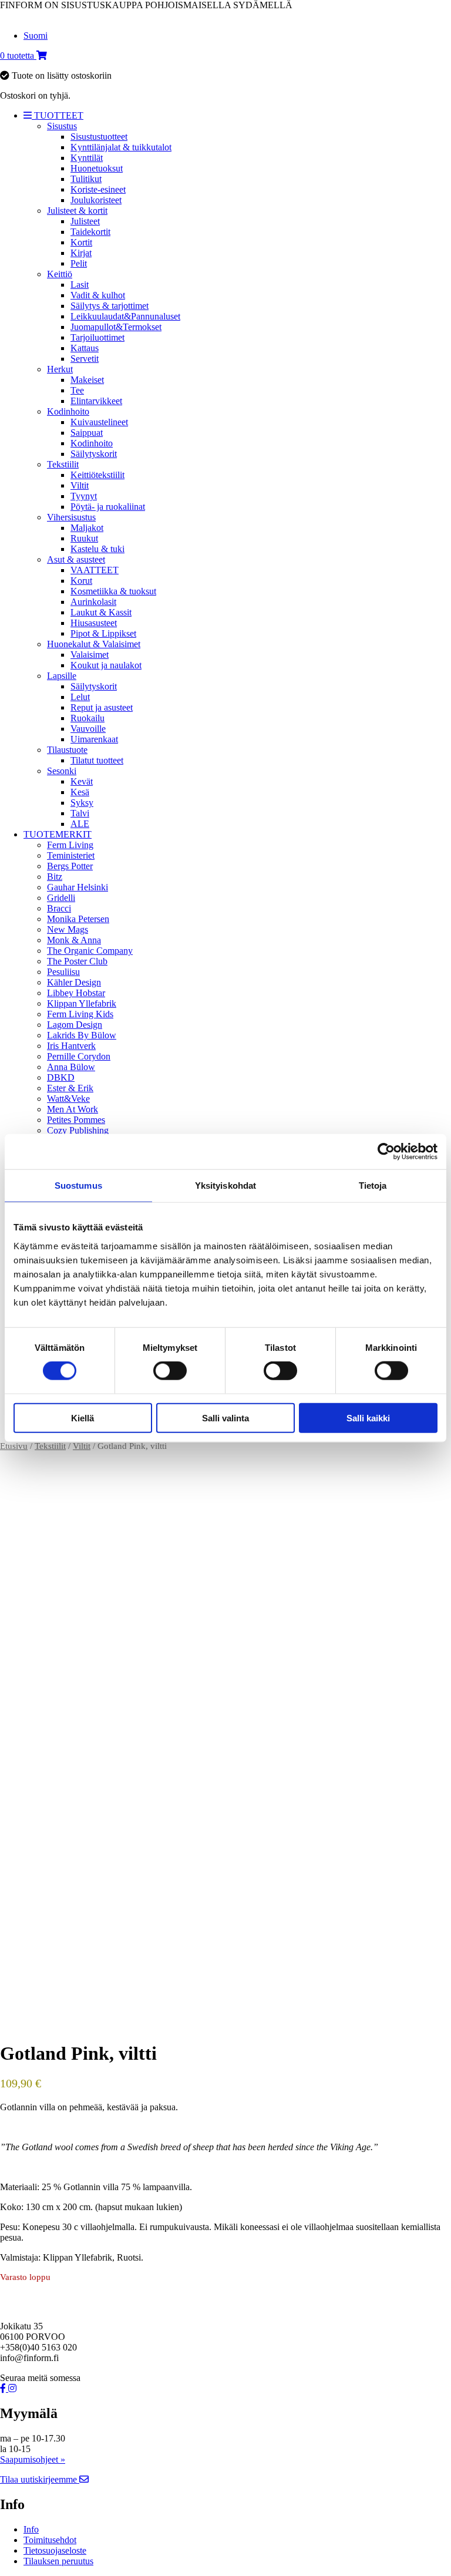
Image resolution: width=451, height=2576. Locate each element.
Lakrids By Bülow (82, 1035)
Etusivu (14, 1446)
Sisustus (62, 126)
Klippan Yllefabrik (82, 1003)
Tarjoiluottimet (97, 337)
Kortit (81, 242)
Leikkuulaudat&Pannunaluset (125, 316)
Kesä (80, 792)
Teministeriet (71, 855)
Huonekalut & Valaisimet (94, 644)
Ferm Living (70, 845)
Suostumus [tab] (78, 1186)
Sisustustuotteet (99, 137)
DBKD (61, 1077)
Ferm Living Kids (80, 1014)
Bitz (55, 877)
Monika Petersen (78, 919)
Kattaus (85, 348)
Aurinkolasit (93, 602)
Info (31, 2529)
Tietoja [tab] (373, 1186)
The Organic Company (90, 951)
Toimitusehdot (50, 2540)
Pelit (79, 263)
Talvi (80, 813)
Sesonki (62, 771)
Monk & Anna (74, 940)
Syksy (82, 803)
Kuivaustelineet (99, 422)
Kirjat (81, 253)
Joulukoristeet (96, 200)
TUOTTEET (58, 115)
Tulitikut (86, 179)
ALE (80, 824)
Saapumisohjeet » (33, 2459)
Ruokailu (87, 718)
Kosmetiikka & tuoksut (113, 591)
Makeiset (87, 380)
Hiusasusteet (94, 623)
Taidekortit (90, 232)
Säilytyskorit (94, 454)
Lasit (80, 285)
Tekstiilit (63, 464)
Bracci (59, 908)
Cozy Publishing (78, 1130)
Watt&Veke (68, 1099)
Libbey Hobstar (76, 993)
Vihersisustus (71, 517)
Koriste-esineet (98, 189)
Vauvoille (88, 729)
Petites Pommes (76, 1120)
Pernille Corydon (79, 1056)
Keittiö (60, 274)
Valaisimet (90, 655)
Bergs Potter (70, 866)
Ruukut (84, 538)
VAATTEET (95, 570)
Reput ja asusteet (102, 707)
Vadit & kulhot (98, 295)
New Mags (68, 929)
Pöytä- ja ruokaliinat (108, 507)
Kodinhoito (68, 411)
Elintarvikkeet (96, 401)
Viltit (80, 485)
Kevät (82, 781)
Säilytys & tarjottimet (110, 306)
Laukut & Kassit (101, 612)
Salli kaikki (368, 1418)
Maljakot (87, 528)
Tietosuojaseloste (55, 2550)
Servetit (85, 359)
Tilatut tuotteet (97, 760)
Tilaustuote (67, 750)
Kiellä (83, 1418)
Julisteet (85, 221)
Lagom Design (75, 1025)
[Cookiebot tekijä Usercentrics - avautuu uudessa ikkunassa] (386, 1152)
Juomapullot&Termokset (116, 327)
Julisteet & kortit (77, 211)
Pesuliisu (63, 972)
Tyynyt (84, 496)
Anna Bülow (71, 1067)
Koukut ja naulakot (106, 665)
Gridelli (61, 898)
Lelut (80, 697)
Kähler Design (74, 982)
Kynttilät (87, 158)
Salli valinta (225, 1418)
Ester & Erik (70, 1088)
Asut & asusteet (76, 559)
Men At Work (73, 1109)
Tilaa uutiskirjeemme (40, 2479)
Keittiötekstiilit (97, 475)
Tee (77, 390)
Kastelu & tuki (97, 549)
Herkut (60, 369)
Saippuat (87, 433)
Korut (81, 581)
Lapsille (62, 676)
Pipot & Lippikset (103, 633)
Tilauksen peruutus (58, 2561)
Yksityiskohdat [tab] (225, 1186)
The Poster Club (77, 961)
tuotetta (18, 56)
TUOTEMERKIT (58, 834)
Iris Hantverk (71, 1046)
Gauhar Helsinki (78, 887)
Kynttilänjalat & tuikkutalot (121, 147)
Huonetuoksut (97, 168)
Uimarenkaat (94, 739)
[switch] (170, 1371)
